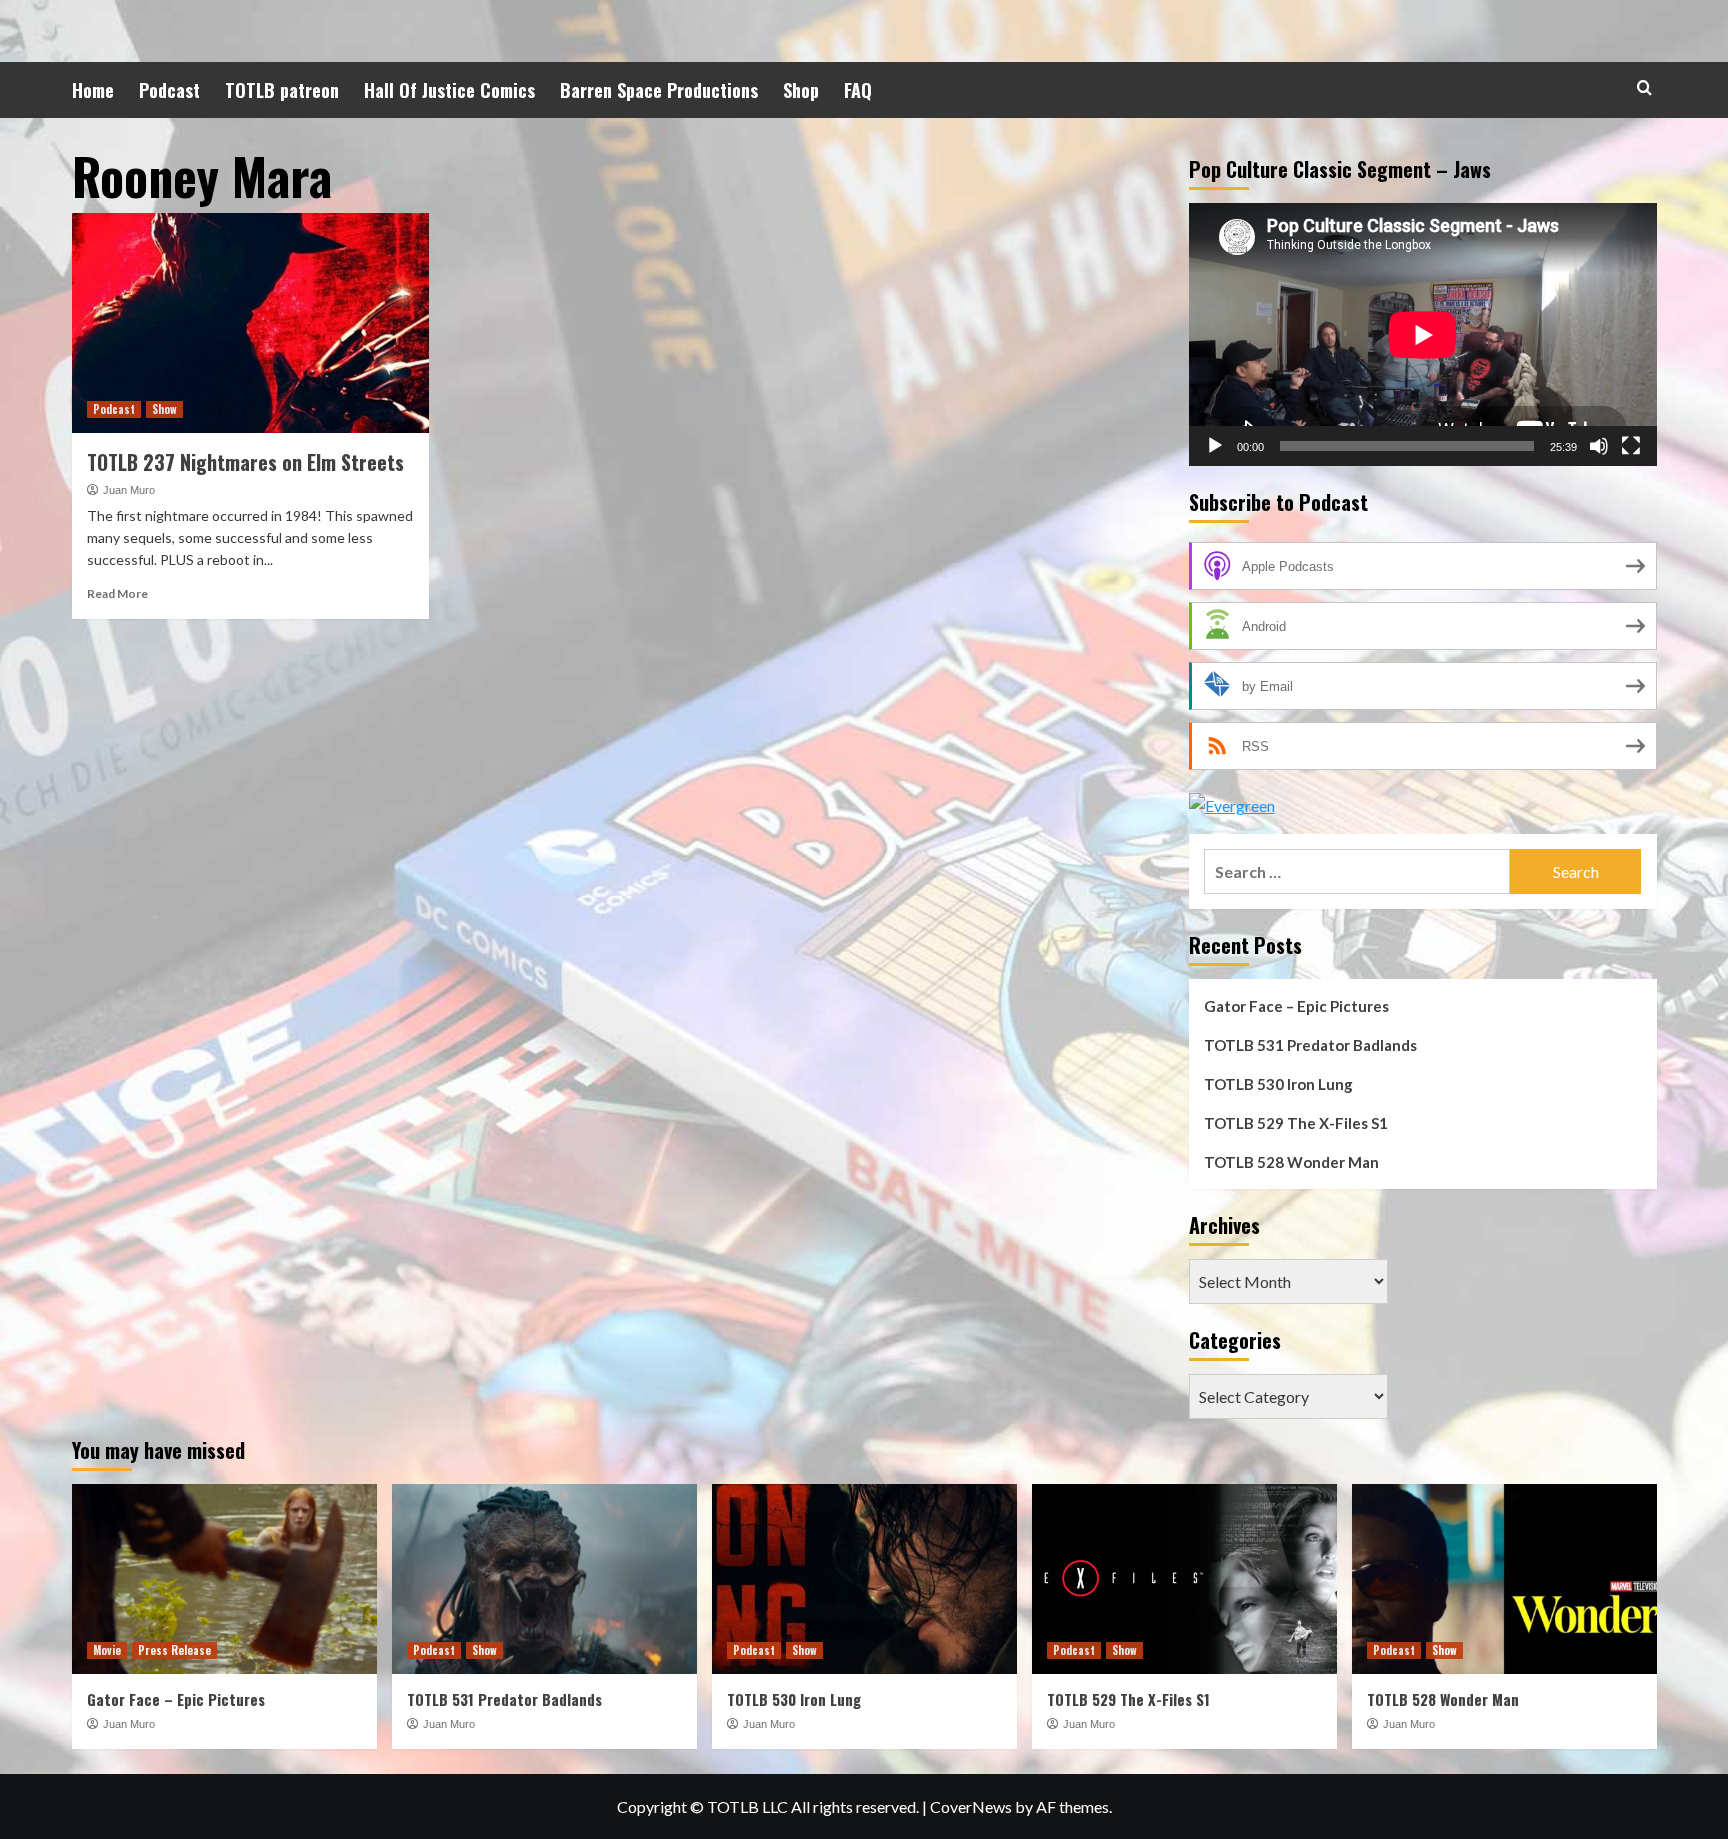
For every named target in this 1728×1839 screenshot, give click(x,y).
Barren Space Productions (659, 90)
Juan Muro (129, 490)
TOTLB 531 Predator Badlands (1310, 1045)
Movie (107, 1650)
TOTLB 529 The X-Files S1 (1296, 1123)
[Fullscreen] (1631, 446)
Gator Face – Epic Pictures (1296, 1006)
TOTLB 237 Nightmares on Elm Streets (245, 462)
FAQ (858, 90)
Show (164, 409)
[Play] (1215, 446)
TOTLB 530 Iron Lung (1278, 1084)
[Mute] (1599, 446)
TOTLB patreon (282, 90)
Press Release (174, 1650)
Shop (801, 90)
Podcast (169, 90)
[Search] (1644, 87)
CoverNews (971, 1806)
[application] (1423, 334)
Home (93, 90)
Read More (117, 593)
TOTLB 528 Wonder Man (1291, 1162)
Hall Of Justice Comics (449, 90)
